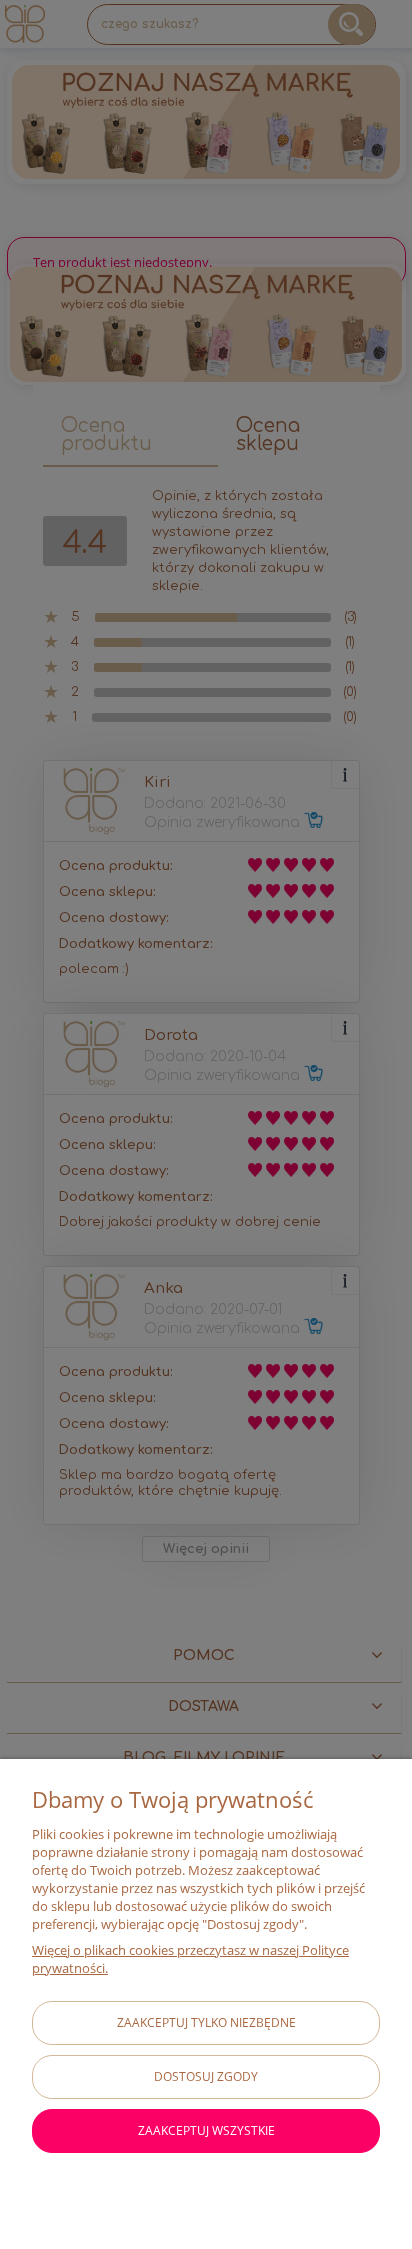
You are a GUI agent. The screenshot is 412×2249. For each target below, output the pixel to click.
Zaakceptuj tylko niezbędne (206, 2022)
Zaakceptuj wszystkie (206, 2130)
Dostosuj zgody (206, 2076)
